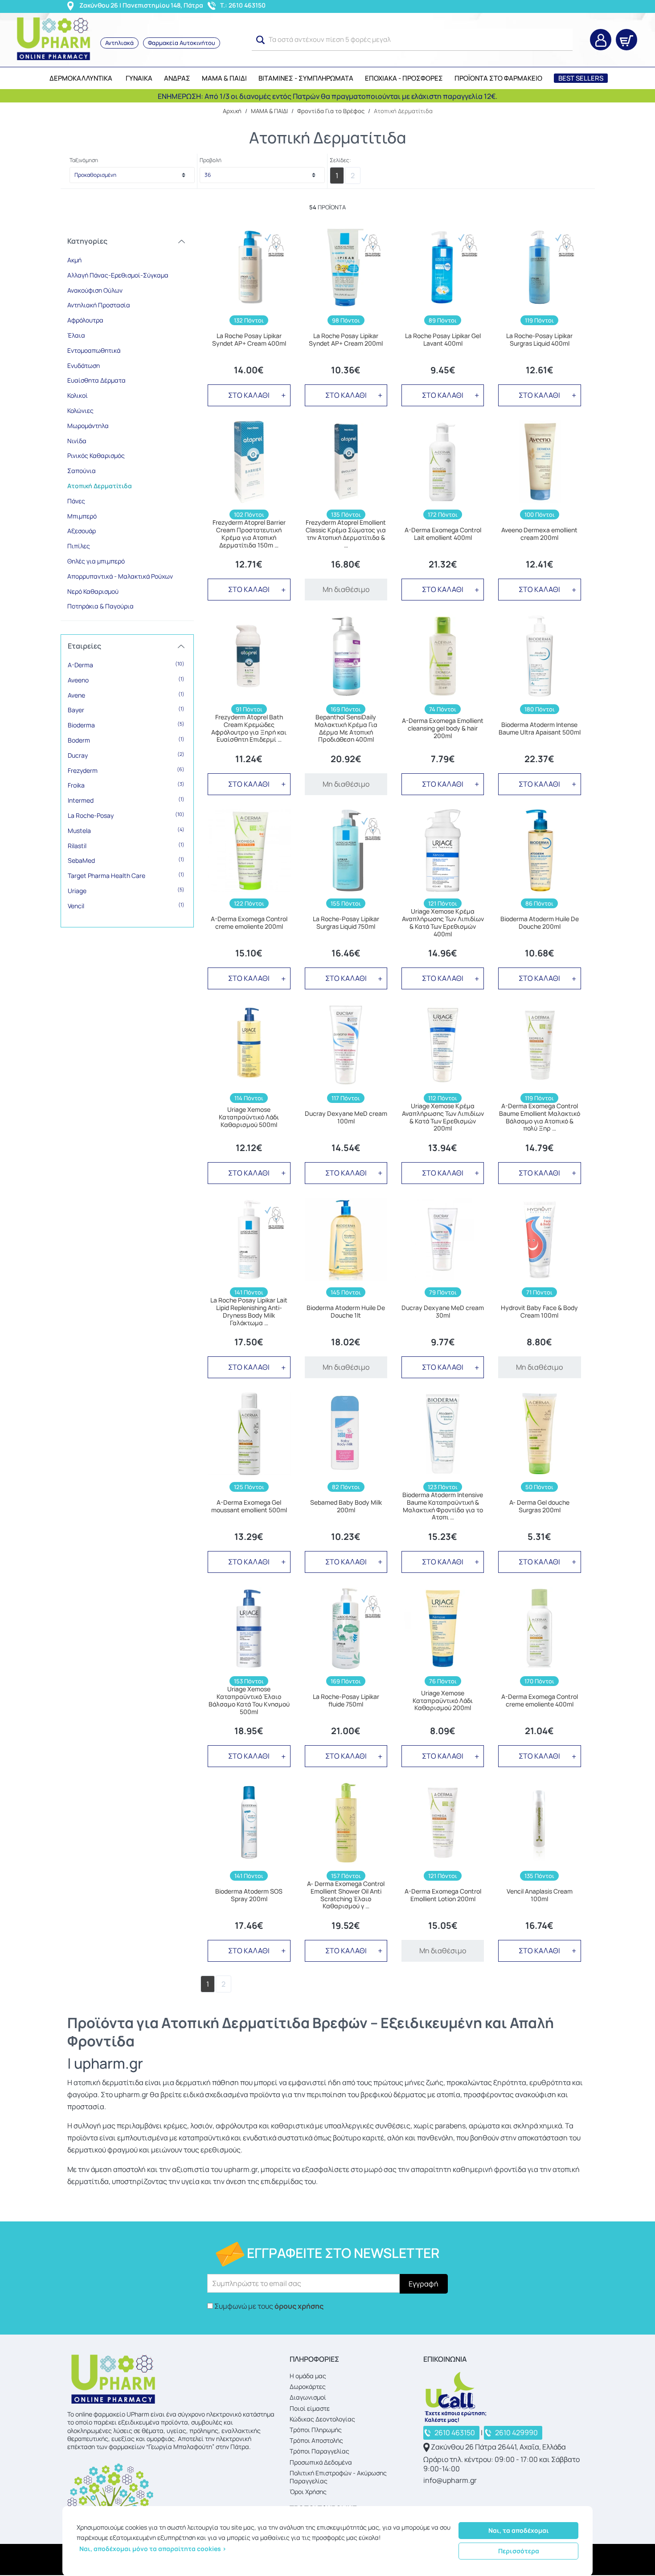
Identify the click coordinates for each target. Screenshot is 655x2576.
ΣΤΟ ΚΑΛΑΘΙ (249, 395)
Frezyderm (126, 770)
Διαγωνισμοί (308, 2397)
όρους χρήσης (299, 2306)
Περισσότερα (519, 2551)
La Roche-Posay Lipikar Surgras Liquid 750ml (346, 923)
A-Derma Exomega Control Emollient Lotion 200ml (443, 1895)
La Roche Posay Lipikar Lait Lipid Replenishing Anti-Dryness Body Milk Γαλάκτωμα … (249, 1312)
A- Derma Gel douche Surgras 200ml (539, 1506)
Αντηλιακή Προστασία (99, 305)
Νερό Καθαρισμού (93, 591)
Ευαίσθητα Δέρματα (96, 380)
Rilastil (126, 845)
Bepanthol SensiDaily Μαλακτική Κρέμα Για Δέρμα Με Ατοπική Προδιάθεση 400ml (346, 729)
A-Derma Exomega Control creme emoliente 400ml (540, 1701)
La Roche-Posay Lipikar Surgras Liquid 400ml (539, 340)
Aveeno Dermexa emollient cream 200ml (539, 534)
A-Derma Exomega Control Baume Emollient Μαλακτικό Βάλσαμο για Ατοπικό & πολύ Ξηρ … (540, 1117)
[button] (261, 40)
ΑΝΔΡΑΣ (177, 78)
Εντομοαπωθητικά (94, 350)
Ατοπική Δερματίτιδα (100, 486)
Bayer (126, 710)
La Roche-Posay (126, 815)
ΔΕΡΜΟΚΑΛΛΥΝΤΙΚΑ (81, 78)
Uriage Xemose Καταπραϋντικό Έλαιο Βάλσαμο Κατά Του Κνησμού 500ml (249, 1700)
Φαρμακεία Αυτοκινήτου (182, 43)
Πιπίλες (79, 546)
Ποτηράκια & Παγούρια (100, 606)
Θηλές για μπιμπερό (96, 561)
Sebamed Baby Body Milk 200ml (346, 1506)
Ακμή (74, 260)
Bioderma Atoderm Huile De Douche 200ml (540, 923)
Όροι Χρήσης (308, 2492)
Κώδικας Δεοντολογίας (322, 2419)
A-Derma (126, 665)
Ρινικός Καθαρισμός (96, 455)
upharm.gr (108, 2063)
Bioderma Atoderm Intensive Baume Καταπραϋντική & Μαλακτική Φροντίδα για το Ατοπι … (443, 1506)
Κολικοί (78, 395)
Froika (126, 785)
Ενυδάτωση (84, 365)
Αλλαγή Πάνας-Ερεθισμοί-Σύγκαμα (118, 275)
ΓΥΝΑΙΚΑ (139, 78)
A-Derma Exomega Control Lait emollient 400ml (443, 534)
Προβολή (211, 160)
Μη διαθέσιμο (346, 589)
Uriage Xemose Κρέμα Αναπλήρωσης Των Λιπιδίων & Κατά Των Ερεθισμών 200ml (443, 1117)
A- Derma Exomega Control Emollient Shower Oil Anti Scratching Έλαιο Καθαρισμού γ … (346, 1895)
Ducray (126, 755)
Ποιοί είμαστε (310, 2408)
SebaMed (126, 860)
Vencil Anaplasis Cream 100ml (540, 1895)
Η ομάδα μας (308, 2376)
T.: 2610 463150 (243, 5)
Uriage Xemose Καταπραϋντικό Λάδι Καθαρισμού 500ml (249, 1117)
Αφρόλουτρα (85, 320)
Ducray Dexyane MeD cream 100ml (346, 1118)
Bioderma (126, 725)
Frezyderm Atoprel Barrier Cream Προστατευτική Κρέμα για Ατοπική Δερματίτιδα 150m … (249, 534)
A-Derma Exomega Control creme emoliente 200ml (249, 923)
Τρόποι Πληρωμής (316, 2430)
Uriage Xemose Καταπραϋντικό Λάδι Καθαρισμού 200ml (443, 1701)
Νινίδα (77, 441)
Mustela (126, 830)
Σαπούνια (82, 471)
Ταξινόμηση (84, 160)
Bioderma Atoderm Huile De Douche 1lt (346, 1312)
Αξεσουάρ (82, 531)
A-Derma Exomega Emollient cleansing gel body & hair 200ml (443, 728)
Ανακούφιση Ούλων (95, 290)
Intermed (126, 800)
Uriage (126, 890)
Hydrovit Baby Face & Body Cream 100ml (539, 1312)
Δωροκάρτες (308, 2386)
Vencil (126, 906)
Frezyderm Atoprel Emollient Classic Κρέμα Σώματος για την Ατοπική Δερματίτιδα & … (346, 534)
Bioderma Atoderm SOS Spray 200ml (249, 1895)
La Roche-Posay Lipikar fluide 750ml (346, 1701)
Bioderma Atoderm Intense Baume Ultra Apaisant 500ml (540, 729)
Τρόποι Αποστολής (316, 2440)
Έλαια (76, 335)
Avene (126, 695)
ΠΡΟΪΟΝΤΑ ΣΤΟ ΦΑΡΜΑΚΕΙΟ (498, 78)
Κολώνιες (80, 410)
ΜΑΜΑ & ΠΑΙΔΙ (224, 78)
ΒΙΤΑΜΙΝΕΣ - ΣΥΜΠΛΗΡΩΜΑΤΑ (306, 78)
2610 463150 (455, 2433)
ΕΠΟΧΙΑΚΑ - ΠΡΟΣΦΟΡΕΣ (404, 78)
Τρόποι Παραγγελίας (319, 2451)
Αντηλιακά (119, 43)
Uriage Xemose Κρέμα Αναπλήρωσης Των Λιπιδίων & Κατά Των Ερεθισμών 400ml (443, 923)
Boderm (126, 740)
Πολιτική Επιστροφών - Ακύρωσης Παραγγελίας (338, 2477)
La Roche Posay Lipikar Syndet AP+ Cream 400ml (249, 340)
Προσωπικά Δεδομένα (321, 2462)
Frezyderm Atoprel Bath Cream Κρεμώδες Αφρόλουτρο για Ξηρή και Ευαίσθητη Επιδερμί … (249, 729)
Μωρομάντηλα (88, 426)
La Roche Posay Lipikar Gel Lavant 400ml (443, 340)
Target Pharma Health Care (126, 875)
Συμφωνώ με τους (269, 2306)
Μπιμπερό (82, 516)
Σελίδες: (340, 160)
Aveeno (126, 680)
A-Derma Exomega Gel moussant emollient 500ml (249, 1506)
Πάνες (76, 501)
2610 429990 (516, 2433)
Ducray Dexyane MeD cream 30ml (443, 1312)
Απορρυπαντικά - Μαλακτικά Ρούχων (120, 576)
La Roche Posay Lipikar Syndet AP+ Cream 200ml (346, 340)
